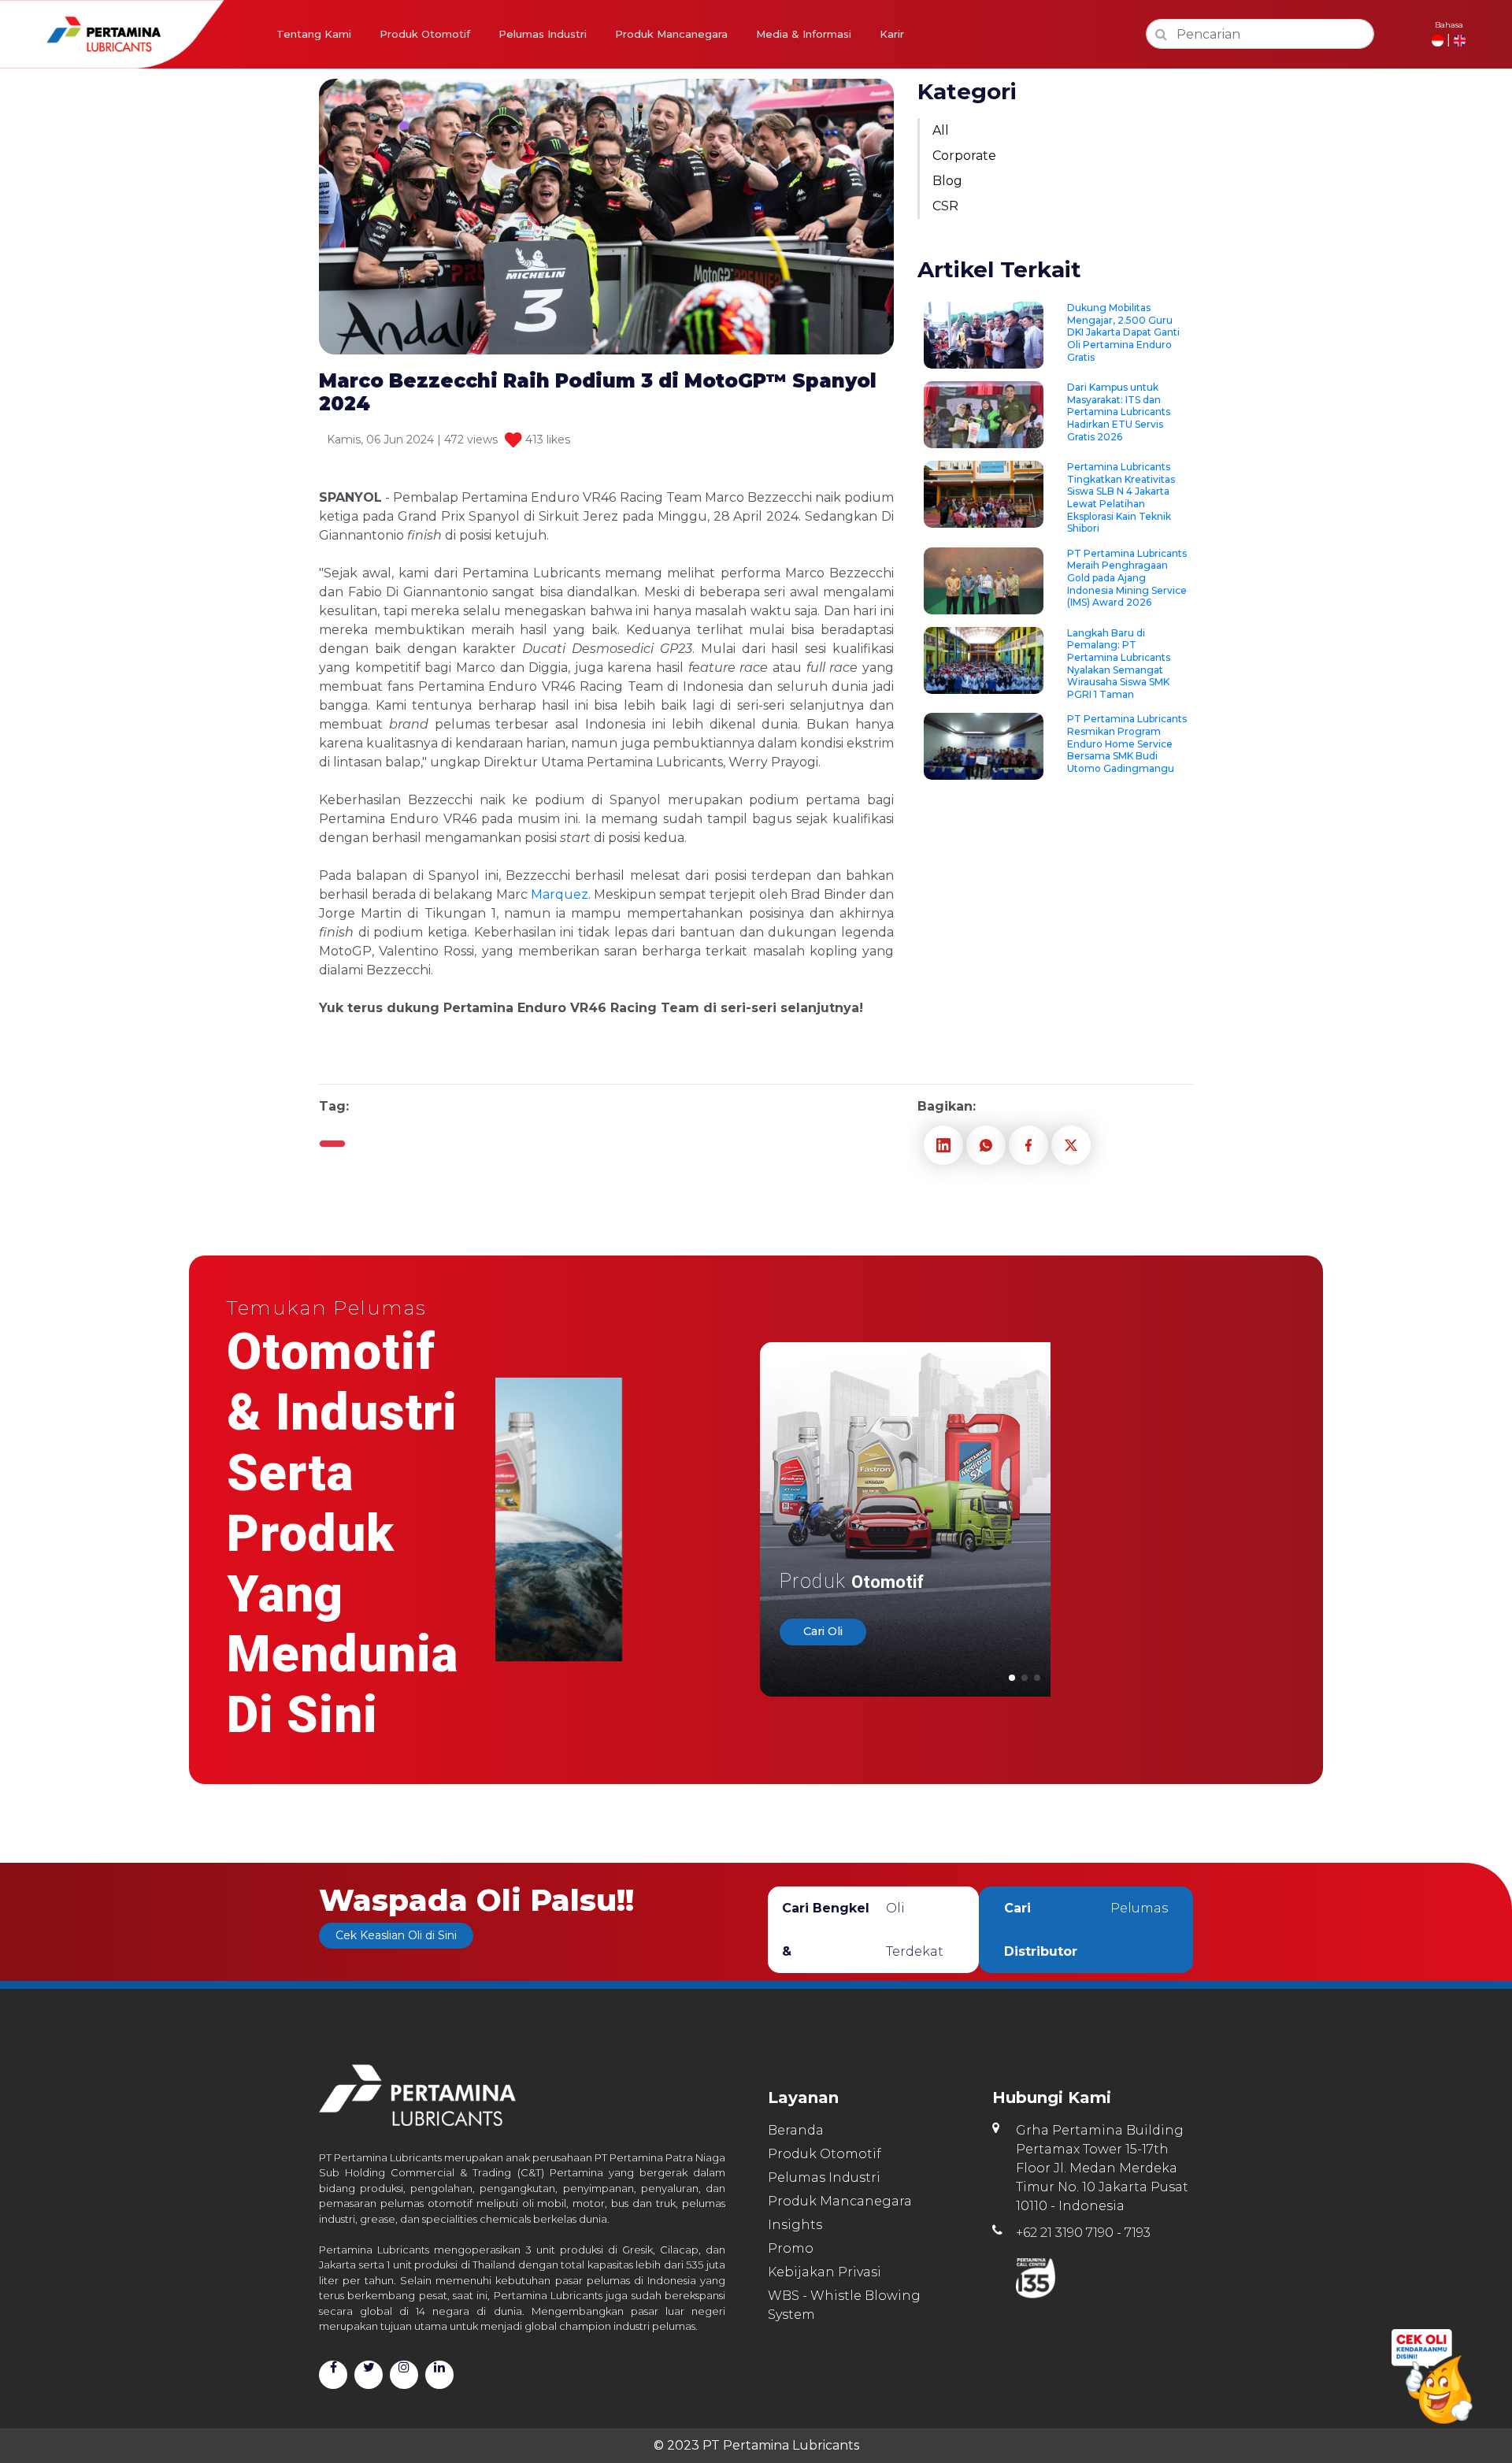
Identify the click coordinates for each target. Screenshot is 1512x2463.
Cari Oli (823, 1632)
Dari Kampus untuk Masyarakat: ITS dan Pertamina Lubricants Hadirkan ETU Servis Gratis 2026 (1119, 412)
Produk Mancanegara (671, 34)
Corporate (964, 156)
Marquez (560, 894)
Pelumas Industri (543, 34)
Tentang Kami (314, 34)
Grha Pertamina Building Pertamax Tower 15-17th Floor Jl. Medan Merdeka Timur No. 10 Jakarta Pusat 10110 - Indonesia (1102, 2168)
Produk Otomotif (425, 34)
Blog (947, 181)
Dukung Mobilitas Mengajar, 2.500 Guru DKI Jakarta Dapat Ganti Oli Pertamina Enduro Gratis (1123, 332)
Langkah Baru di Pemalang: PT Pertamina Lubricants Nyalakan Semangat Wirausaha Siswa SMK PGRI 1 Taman (1119, 664)
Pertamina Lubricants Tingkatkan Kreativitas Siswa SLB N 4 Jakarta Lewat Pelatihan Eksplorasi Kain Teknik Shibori (1121, 497)
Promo (791, 2248)
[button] (1012, 1678)
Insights (795, 2225)
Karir (892, 34)
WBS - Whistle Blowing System (844, 2305)
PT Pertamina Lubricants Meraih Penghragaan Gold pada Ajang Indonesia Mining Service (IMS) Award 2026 (1127, 578)
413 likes (546, 440)
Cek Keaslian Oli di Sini (396, 1935)
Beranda (796, 2130)
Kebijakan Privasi (825, 2272)
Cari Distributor (1086, 1930)
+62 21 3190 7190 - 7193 (1083, 2233)
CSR (945, 206)
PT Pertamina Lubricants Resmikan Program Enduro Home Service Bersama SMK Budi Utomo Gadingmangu (1127, 743)
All (941, 130)
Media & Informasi (804, 34)
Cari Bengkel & (863, 1930)
